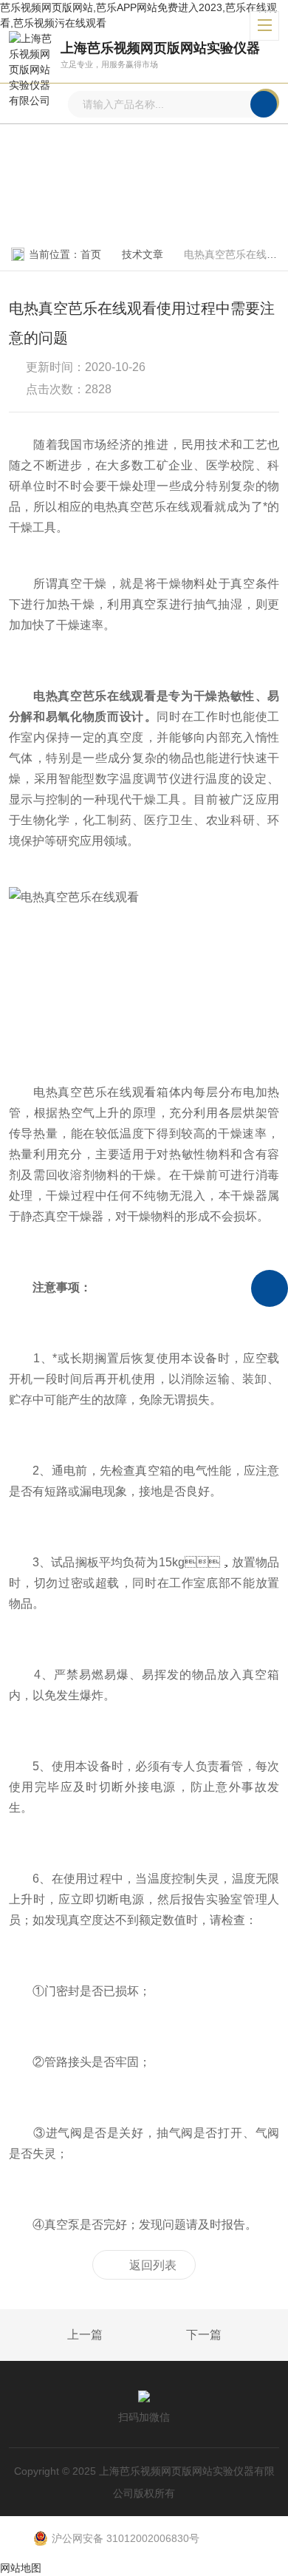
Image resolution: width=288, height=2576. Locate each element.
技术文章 (143, 254)
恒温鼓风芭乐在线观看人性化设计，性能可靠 (238, 2336)
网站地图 (21, 2568)
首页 (91, 254)
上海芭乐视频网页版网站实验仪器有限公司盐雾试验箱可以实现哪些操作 (51, 2336)
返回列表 (153, 2265)
